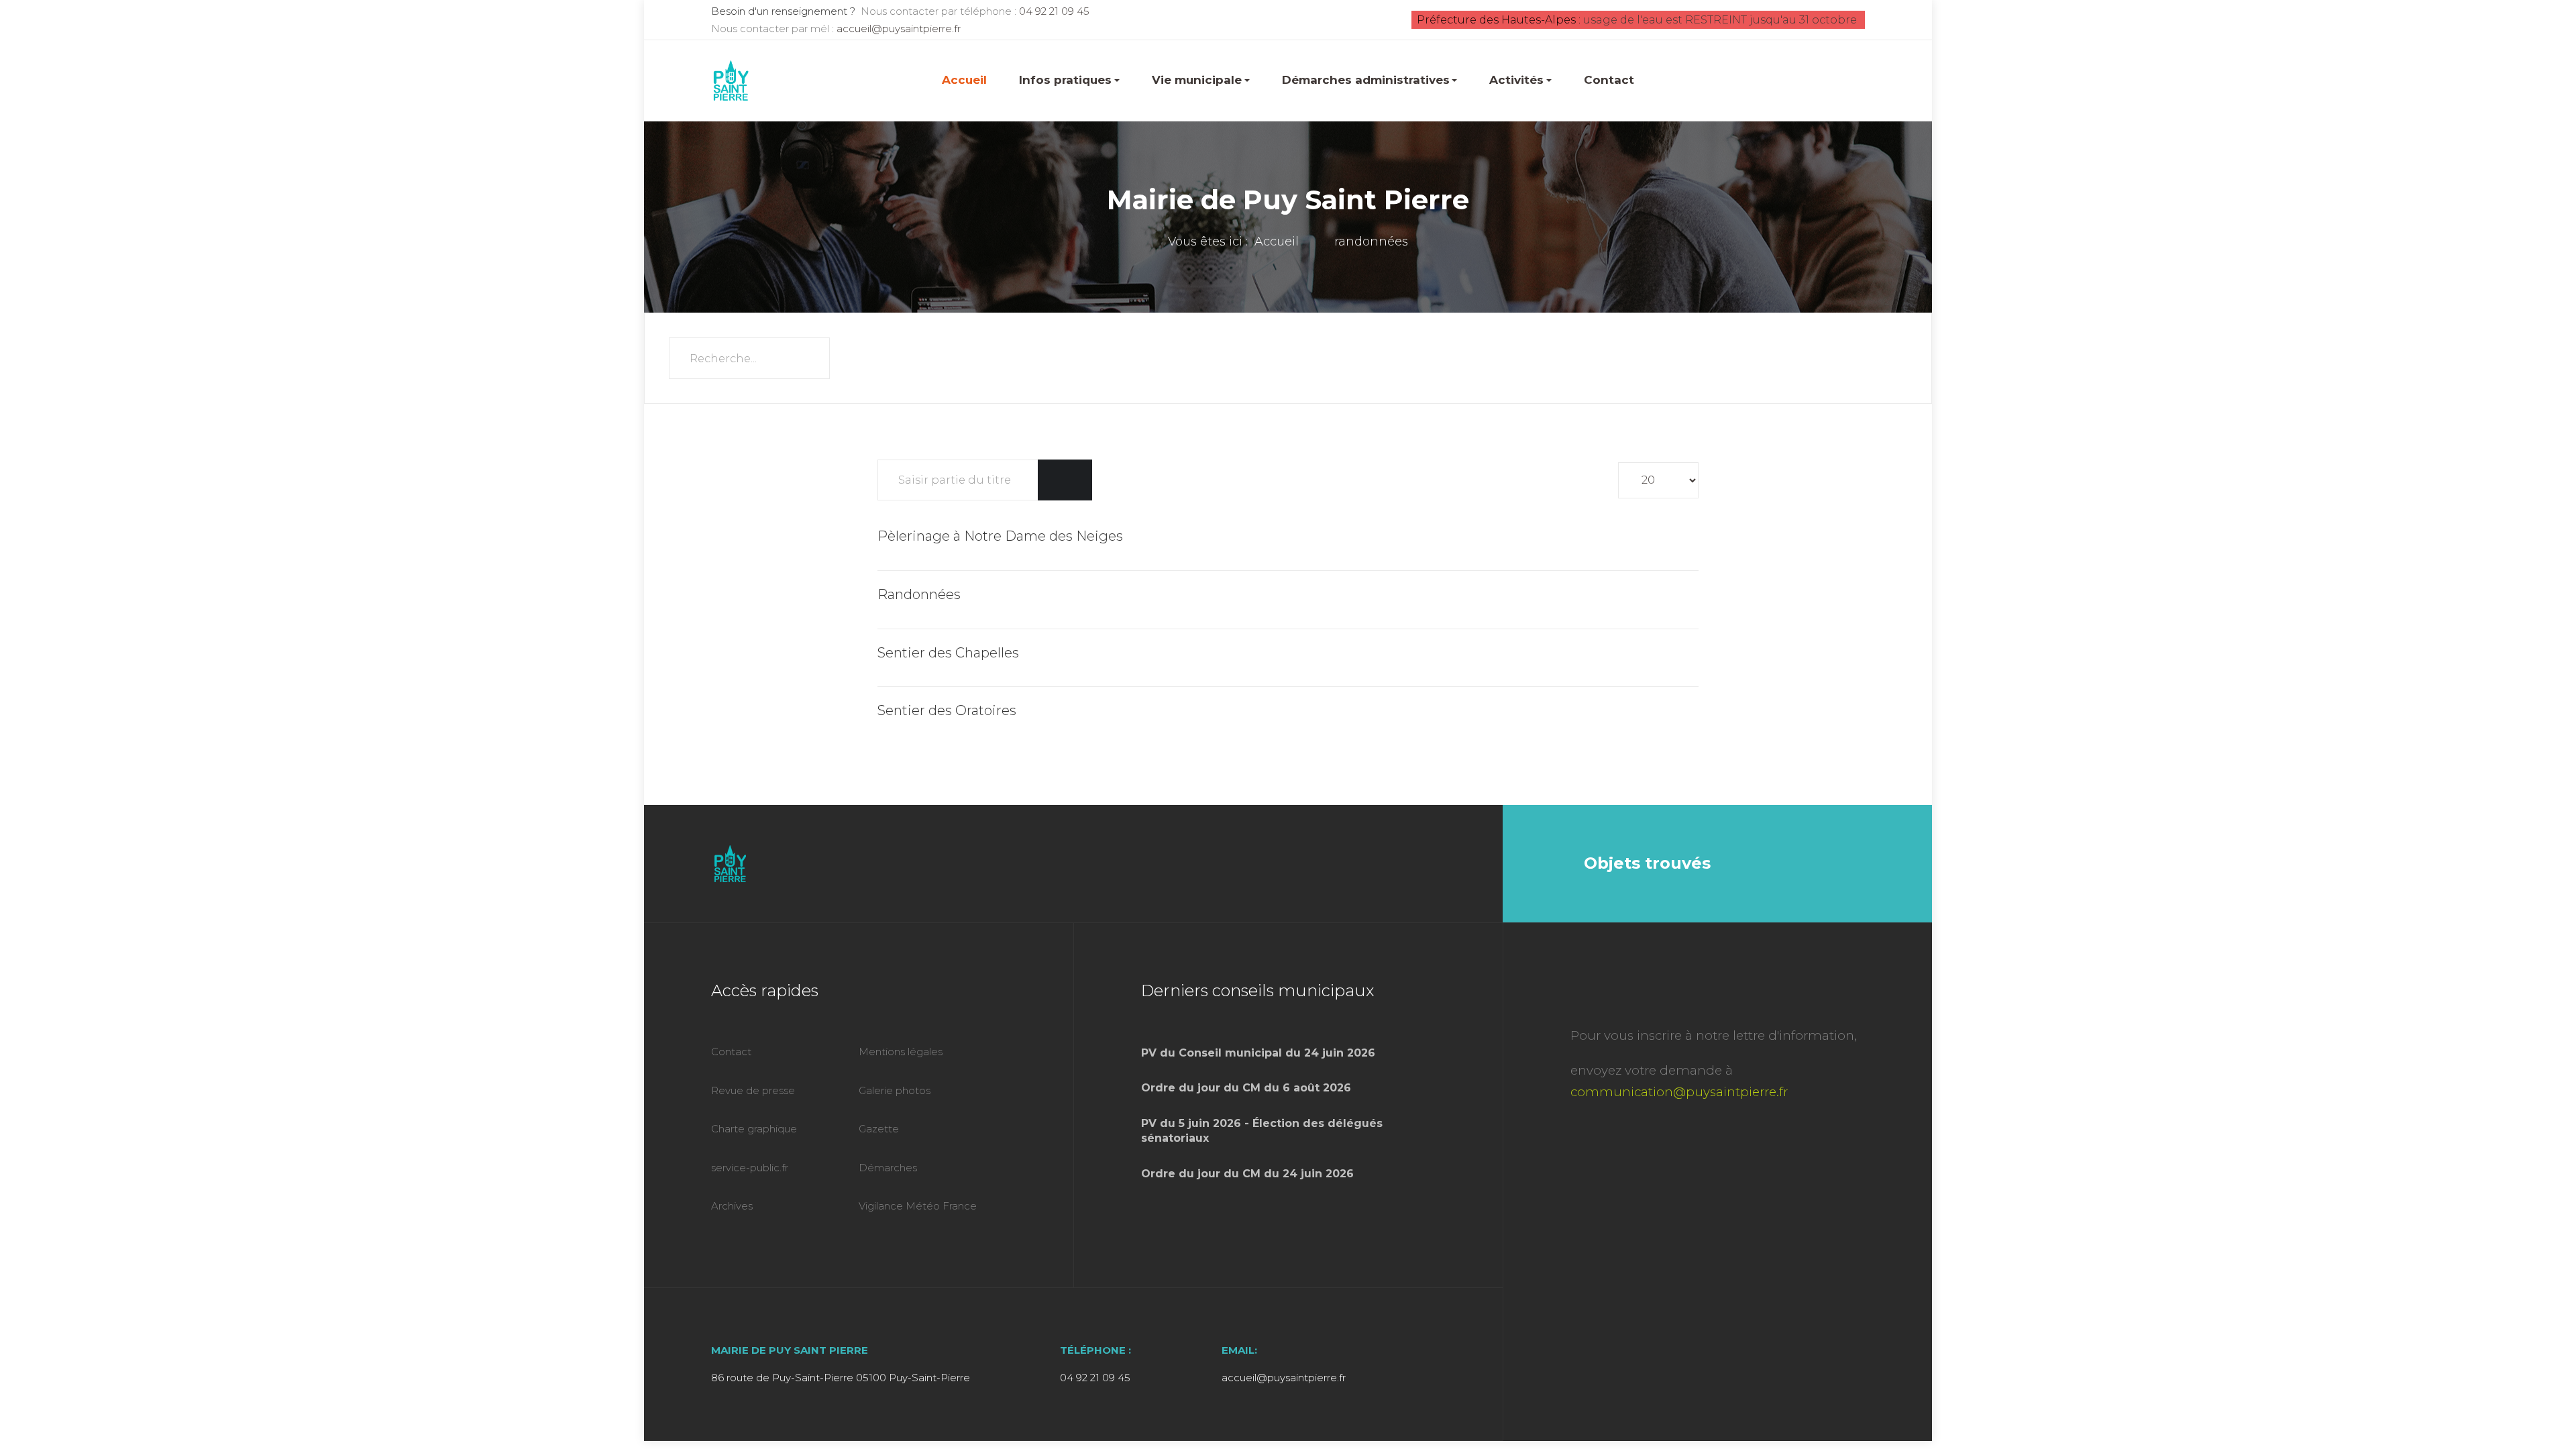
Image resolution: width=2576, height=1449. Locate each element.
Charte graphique (754, 1129)
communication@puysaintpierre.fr (1679, 1092)
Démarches (888, 1168)
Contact (1609, 80)
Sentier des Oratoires (947, 710)
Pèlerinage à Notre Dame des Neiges (1000, 536)
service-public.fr (750, 1168)
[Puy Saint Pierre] (731, 80)
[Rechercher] (1052, 480)
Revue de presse (753, 1090)
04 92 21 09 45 (1054, 11)
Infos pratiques (1065, 80)
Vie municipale (1197, 80)
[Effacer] (1078, 480)
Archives (732, 1206)
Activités (1516, 80)
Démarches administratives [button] (1366, 80)
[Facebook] (1451, 863)
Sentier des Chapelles (948, 653)
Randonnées (919, 594)
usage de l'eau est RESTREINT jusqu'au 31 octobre (1720, 20)
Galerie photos (895, 1090)
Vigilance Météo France (918, 1206)
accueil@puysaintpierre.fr (899, 29)
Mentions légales (901, 1052)
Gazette (879, 1129)
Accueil (964, 80)
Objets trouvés (1647, 863)
